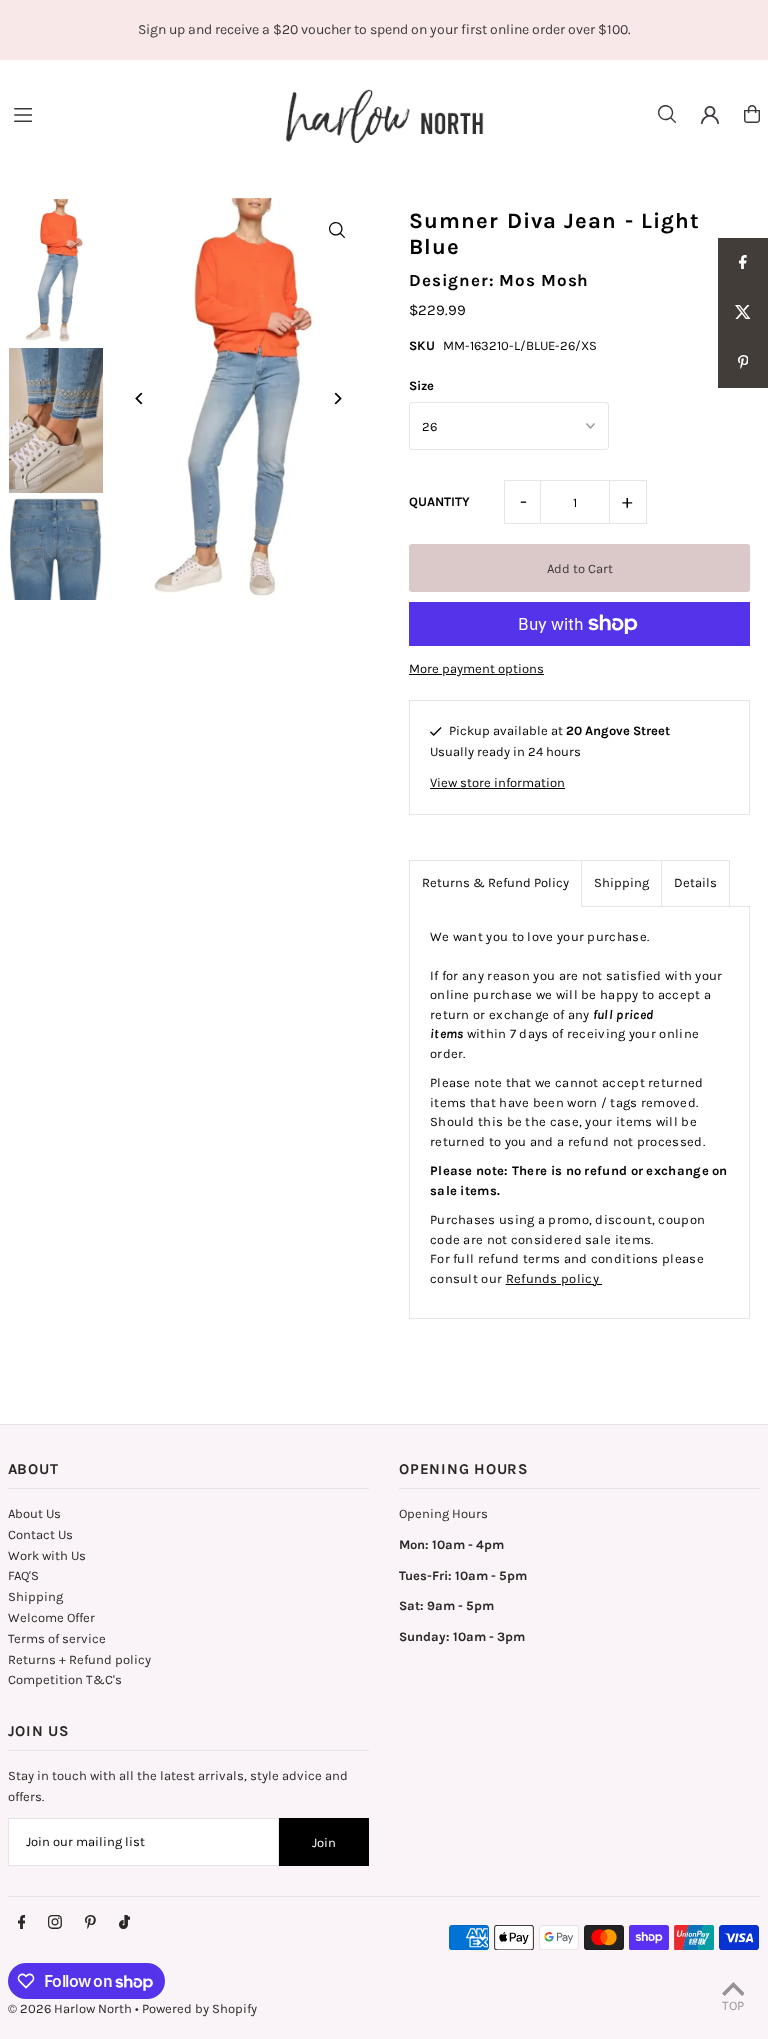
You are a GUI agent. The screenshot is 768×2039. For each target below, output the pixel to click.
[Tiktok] (124, 1923)
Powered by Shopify (199, 2008)
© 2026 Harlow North (70, 2008)
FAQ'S (23, 1575)
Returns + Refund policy (79, 1659)
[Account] (710, 115)
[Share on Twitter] (743, 313)
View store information (497, 782)
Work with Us (47, 1555)
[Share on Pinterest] (743, 363)
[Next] (336, 398)
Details (695, 882)
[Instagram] (55, 1923)
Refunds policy (554, 1278)
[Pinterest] (90, 1923)
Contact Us (40, 1534)
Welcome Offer (51, 1617)
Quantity (439, 501)
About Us (34, 1513)
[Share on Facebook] (743, 263)
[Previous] (140, 398)
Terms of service (57, 1638)
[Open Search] (667, 114)
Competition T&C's (65, 1679)
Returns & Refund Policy (495, 882)
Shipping (621, 882)
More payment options (476, 668)
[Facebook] (22, 1923)
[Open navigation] (139, 113)
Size (421, 385)
